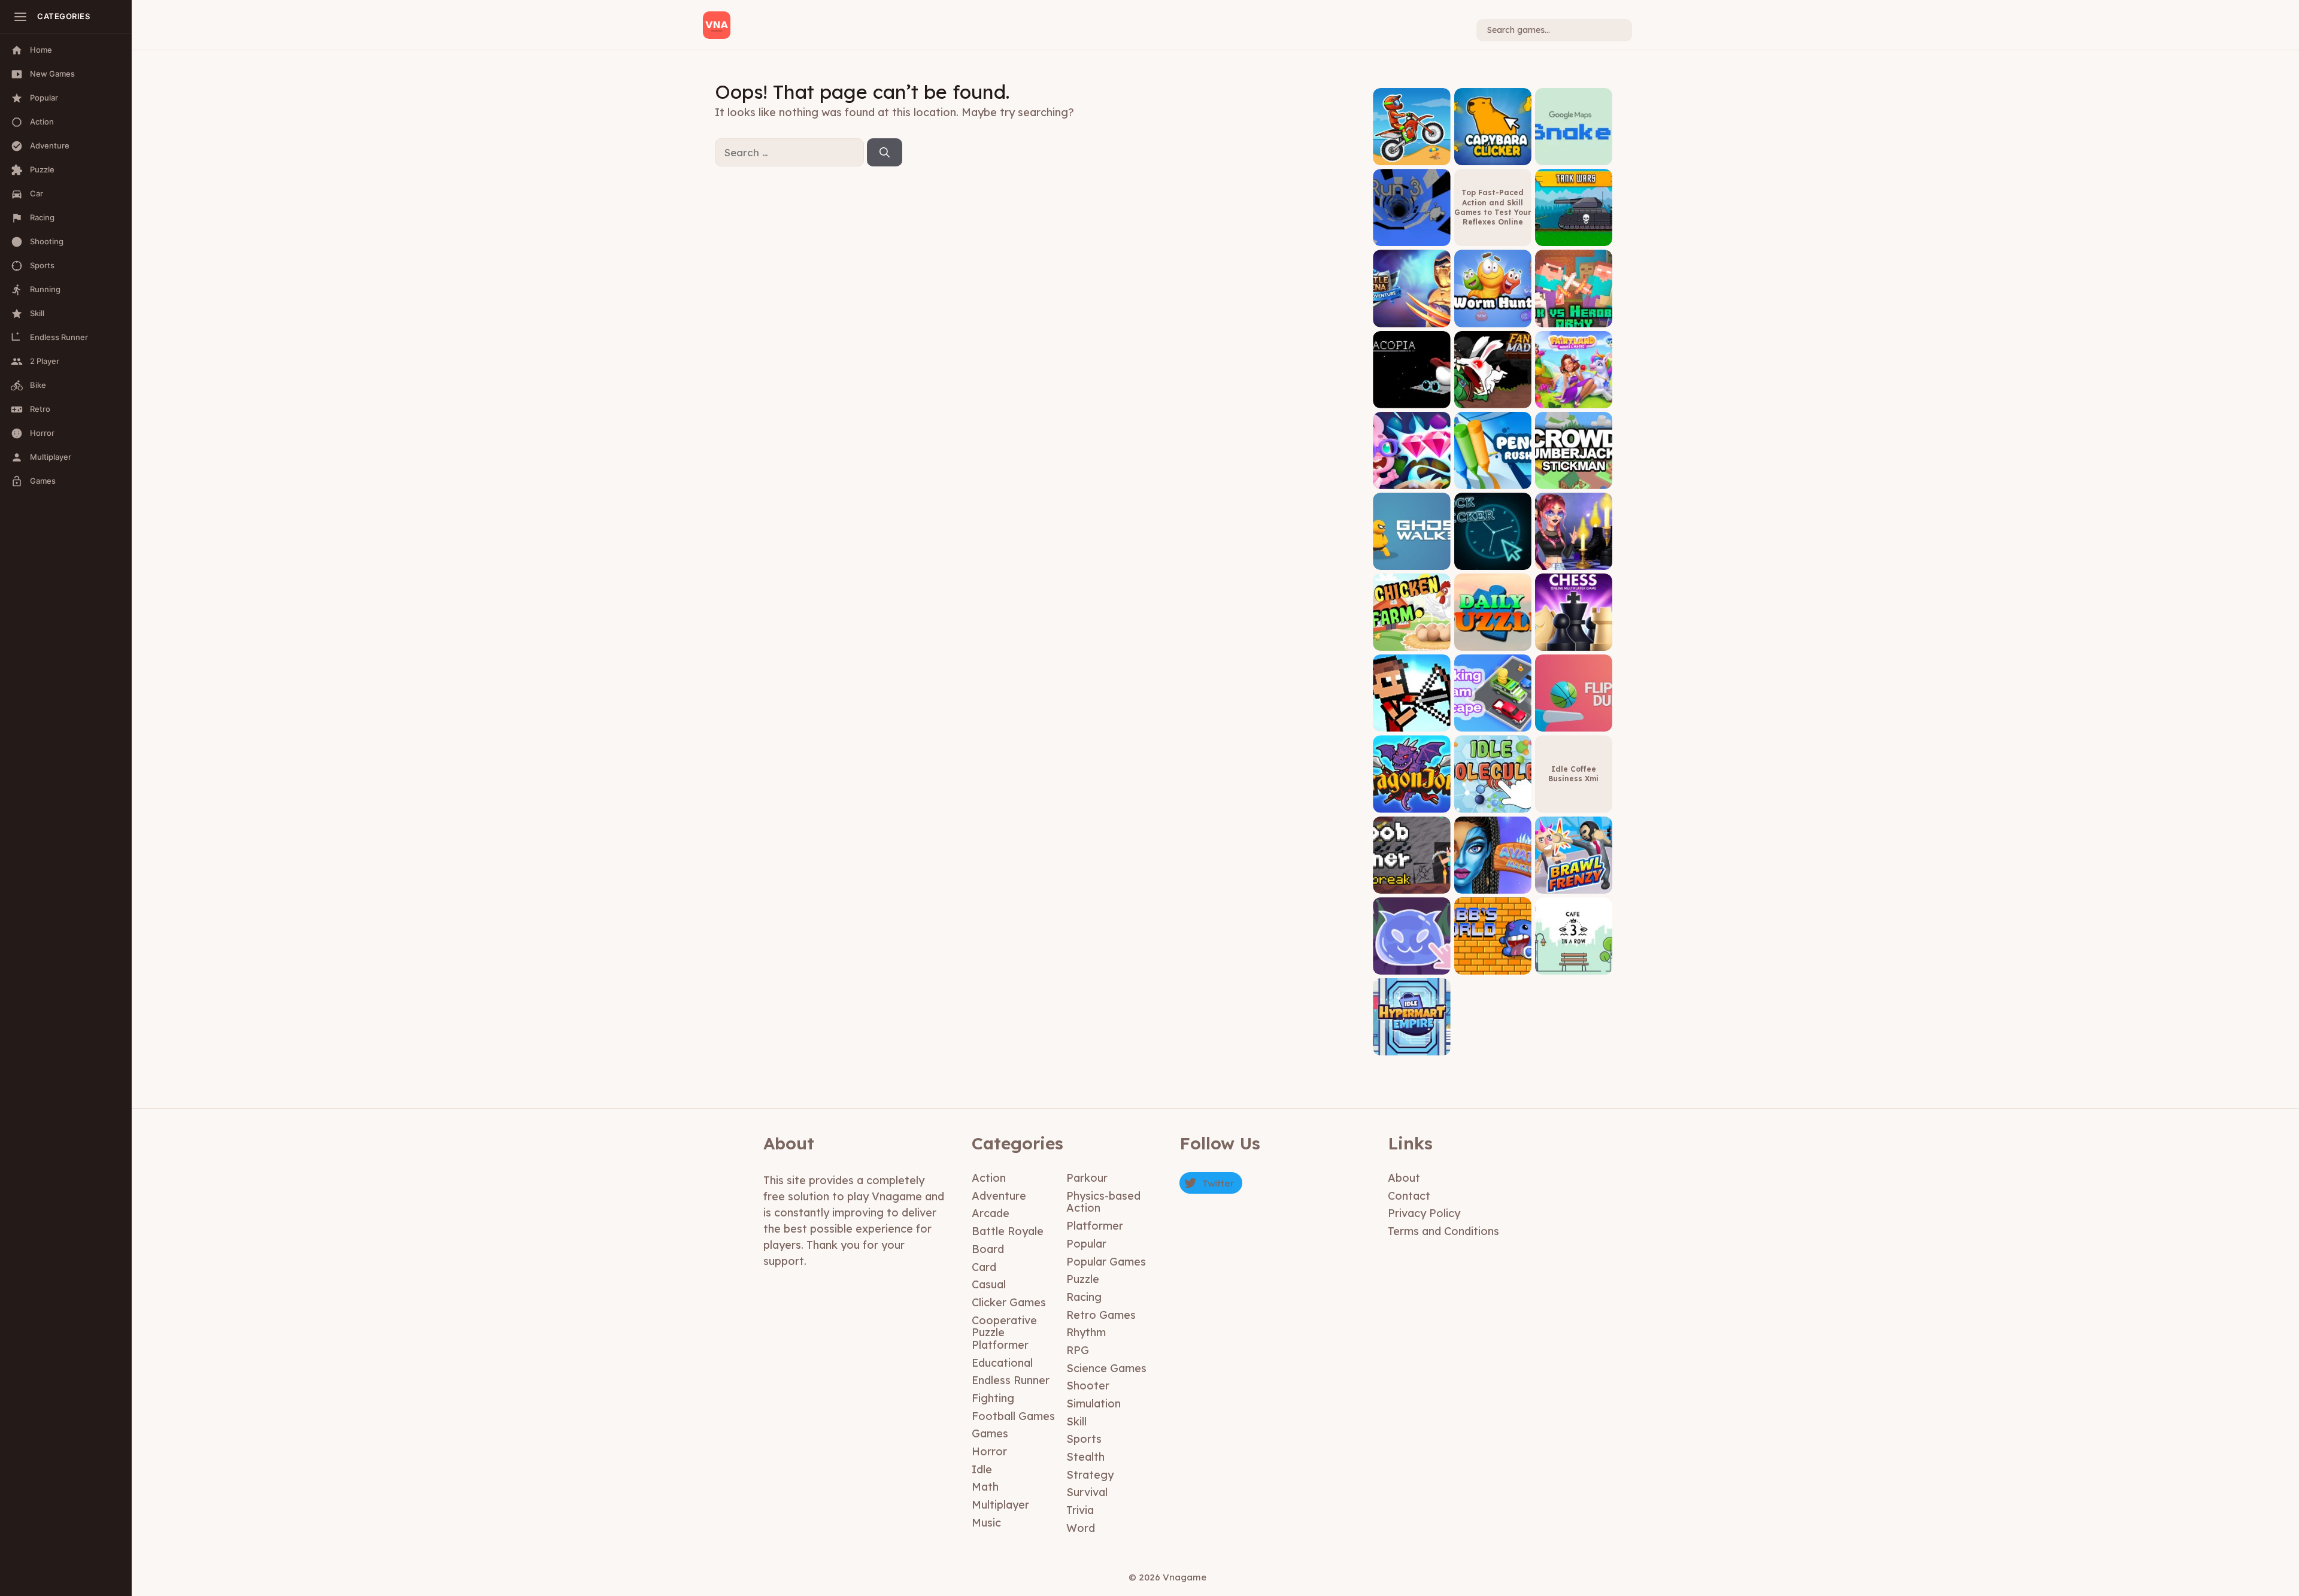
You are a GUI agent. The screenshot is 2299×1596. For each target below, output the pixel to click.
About (1404, 1178)
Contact (1409, 1196)
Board (988, 1249)
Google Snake (1574, 156)
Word (1081, 1528)
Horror (989, 1451)
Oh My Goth (1574, 561)
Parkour (1087, 1178)
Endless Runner (1011, 1380)
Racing (1084, 1297)
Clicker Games (1009, 1302)
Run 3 (1411, 237)
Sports (1084, 1439)
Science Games (1106, 1368)
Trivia (1080, 1510)
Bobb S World (1493, 965)
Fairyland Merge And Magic (1574, 395)
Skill (1076, 1421)
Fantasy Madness (1493, 399)
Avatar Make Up (1493, 885)
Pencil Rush (1493, 480)
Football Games (1013, 1416)
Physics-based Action (1103, 1202)
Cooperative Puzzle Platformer (1004, 1333)
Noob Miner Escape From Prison (1411, 876)
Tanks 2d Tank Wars (1573, 233)
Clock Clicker (1493, 561)
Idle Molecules (1493, 804)
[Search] (885, 153)
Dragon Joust (1411, 804)
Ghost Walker (1412, 561)
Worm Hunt (1493, 318)
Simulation (1094, 1404)
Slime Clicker (1412, 965)
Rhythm (1086, 1332)
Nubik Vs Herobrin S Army (1573, 314)
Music (986, 1523)
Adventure (999, 1196)
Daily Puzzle (1493, 641)
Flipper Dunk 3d (1573, 723)
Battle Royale (1008, 1231)
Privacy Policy (1424, 1213)
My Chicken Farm (1411, 641)
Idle (982, 1469)
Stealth (1085, 1457)
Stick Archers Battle (1411, 719)
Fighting (993, 1398)
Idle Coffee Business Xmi (1573, 774)
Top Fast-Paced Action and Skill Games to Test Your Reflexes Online (1493, 207)
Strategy (1090, 1475)
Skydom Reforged (1412, 480)
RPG (1078, 1350)
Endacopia (1411, 399)
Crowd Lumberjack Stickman (1573, 476)
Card (984, 1267)
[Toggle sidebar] (20, 17)
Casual (989, 1284)
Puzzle (1083, 1279)
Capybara (1493, 156)
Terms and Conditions (1443, 1231)
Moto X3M (1411, 156)
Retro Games (1101, 1315)
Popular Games (1106, 1262)
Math (985, 1487)
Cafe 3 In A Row (1574, 965)
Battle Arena (1412, 318)
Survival (1087, 1492)
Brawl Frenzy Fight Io (1574, 880)
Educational (1002, 1363)
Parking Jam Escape (1493, 719)
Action (989, 1178)
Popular (1086, 1244)
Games (990, 1433)
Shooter (1088, 1386)
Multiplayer (1000, 1505)
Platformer (1095, 1226)
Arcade (991, 1213)
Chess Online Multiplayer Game (1574, 638)
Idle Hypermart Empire (1412, 1043)
